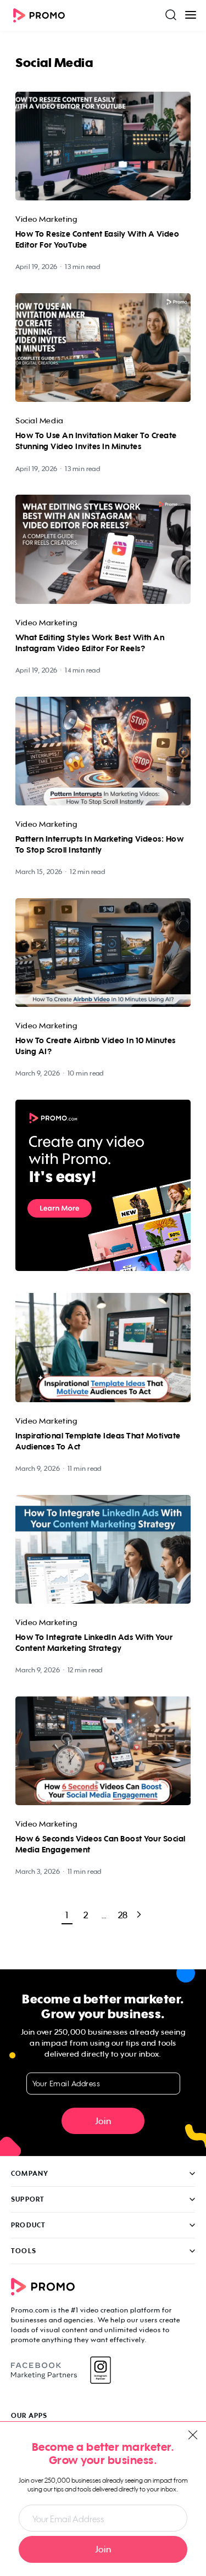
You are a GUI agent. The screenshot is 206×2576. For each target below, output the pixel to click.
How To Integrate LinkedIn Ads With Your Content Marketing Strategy (94, 1643)
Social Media (40, 420)
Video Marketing (46, 219)
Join (103, 2121)
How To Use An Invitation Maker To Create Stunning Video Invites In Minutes (96, 441)
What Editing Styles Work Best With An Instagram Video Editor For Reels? (90, 643)
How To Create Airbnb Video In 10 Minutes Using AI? (96, 1046)
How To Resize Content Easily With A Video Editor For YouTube (97, 239)
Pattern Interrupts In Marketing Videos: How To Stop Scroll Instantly (99, 844)
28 (123, 1915)
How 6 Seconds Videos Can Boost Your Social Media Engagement (101, 1844)
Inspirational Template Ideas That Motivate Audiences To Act (98, 1441)
